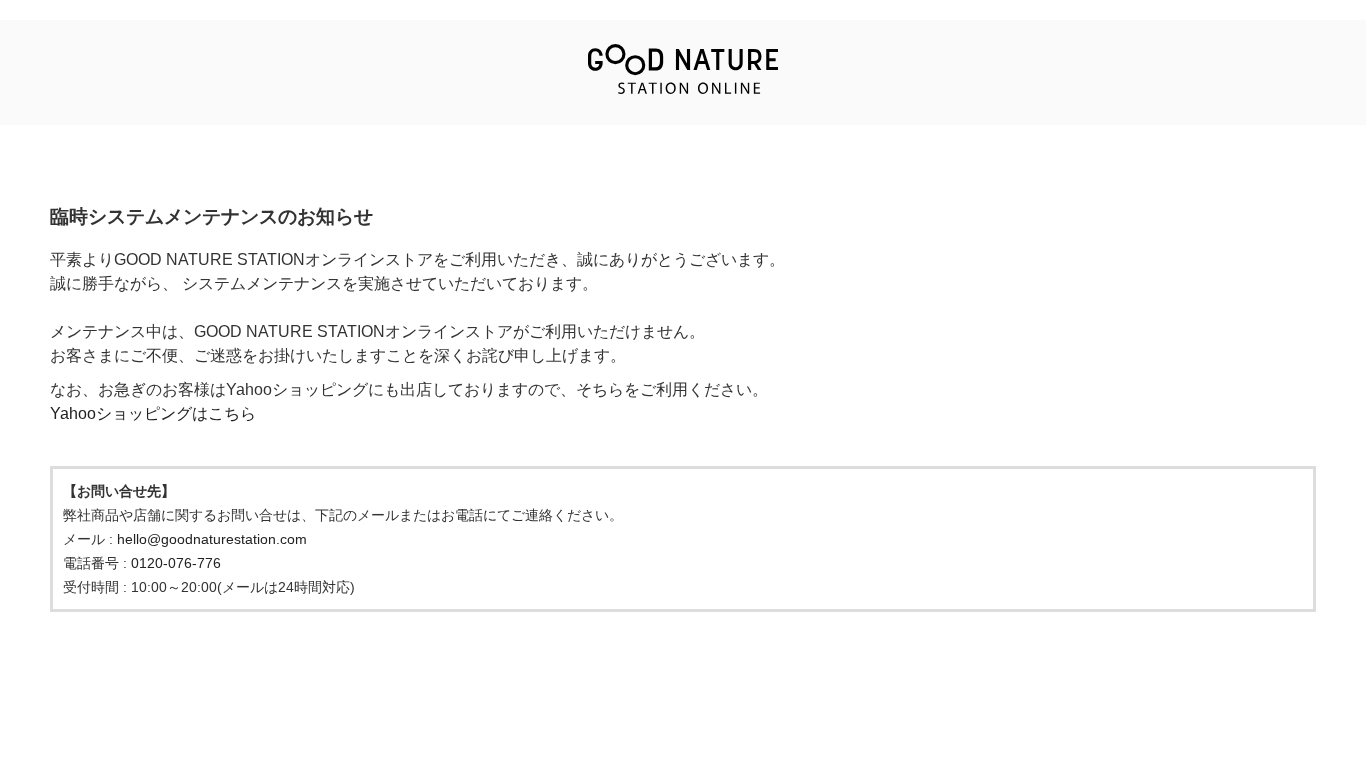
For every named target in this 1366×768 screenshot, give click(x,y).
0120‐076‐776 (176, 563)
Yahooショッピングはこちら (153, 413)
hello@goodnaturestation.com (212, 539)
